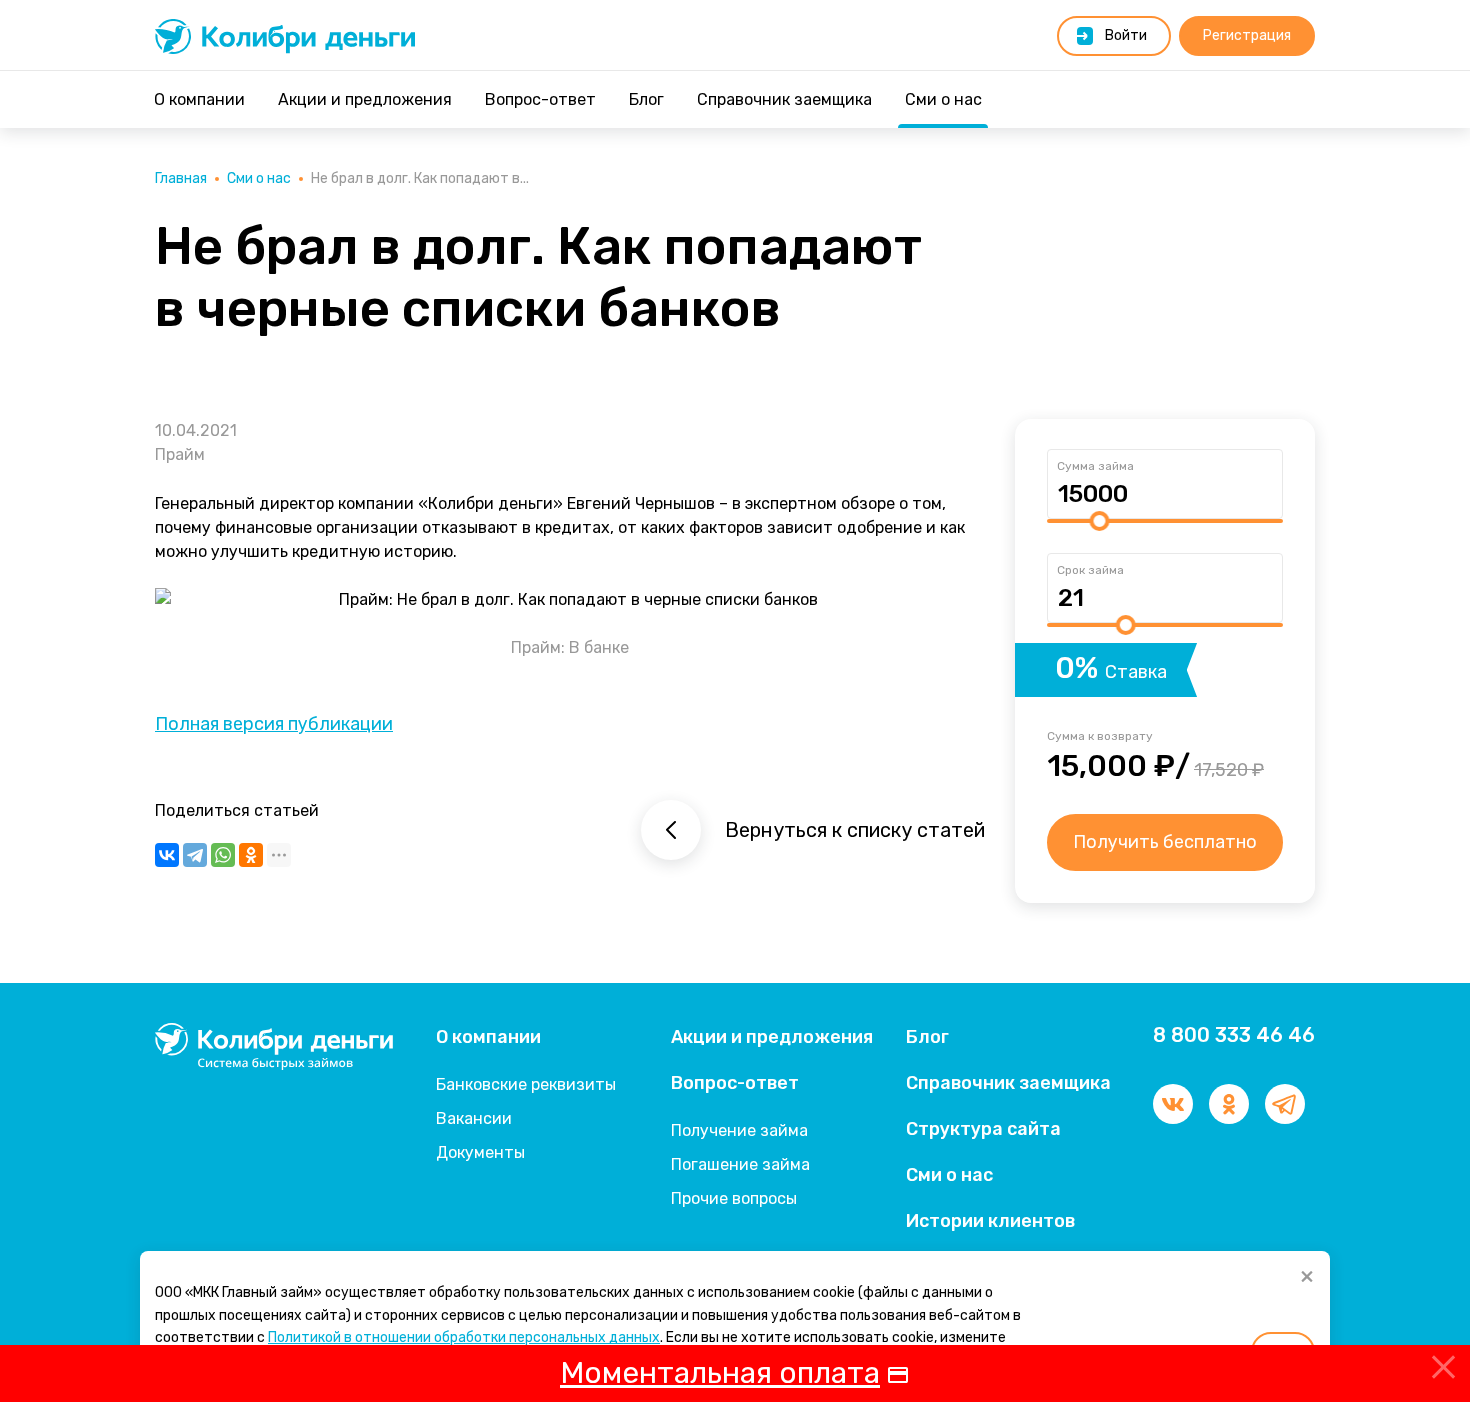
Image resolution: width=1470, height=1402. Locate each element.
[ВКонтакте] (167, 855)
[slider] (1099, 521)
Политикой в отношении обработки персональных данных (464, 1337)
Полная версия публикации (274, 724)
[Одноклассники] (251, 855)
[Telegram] (195, 855)
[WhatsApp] (223, 855)
